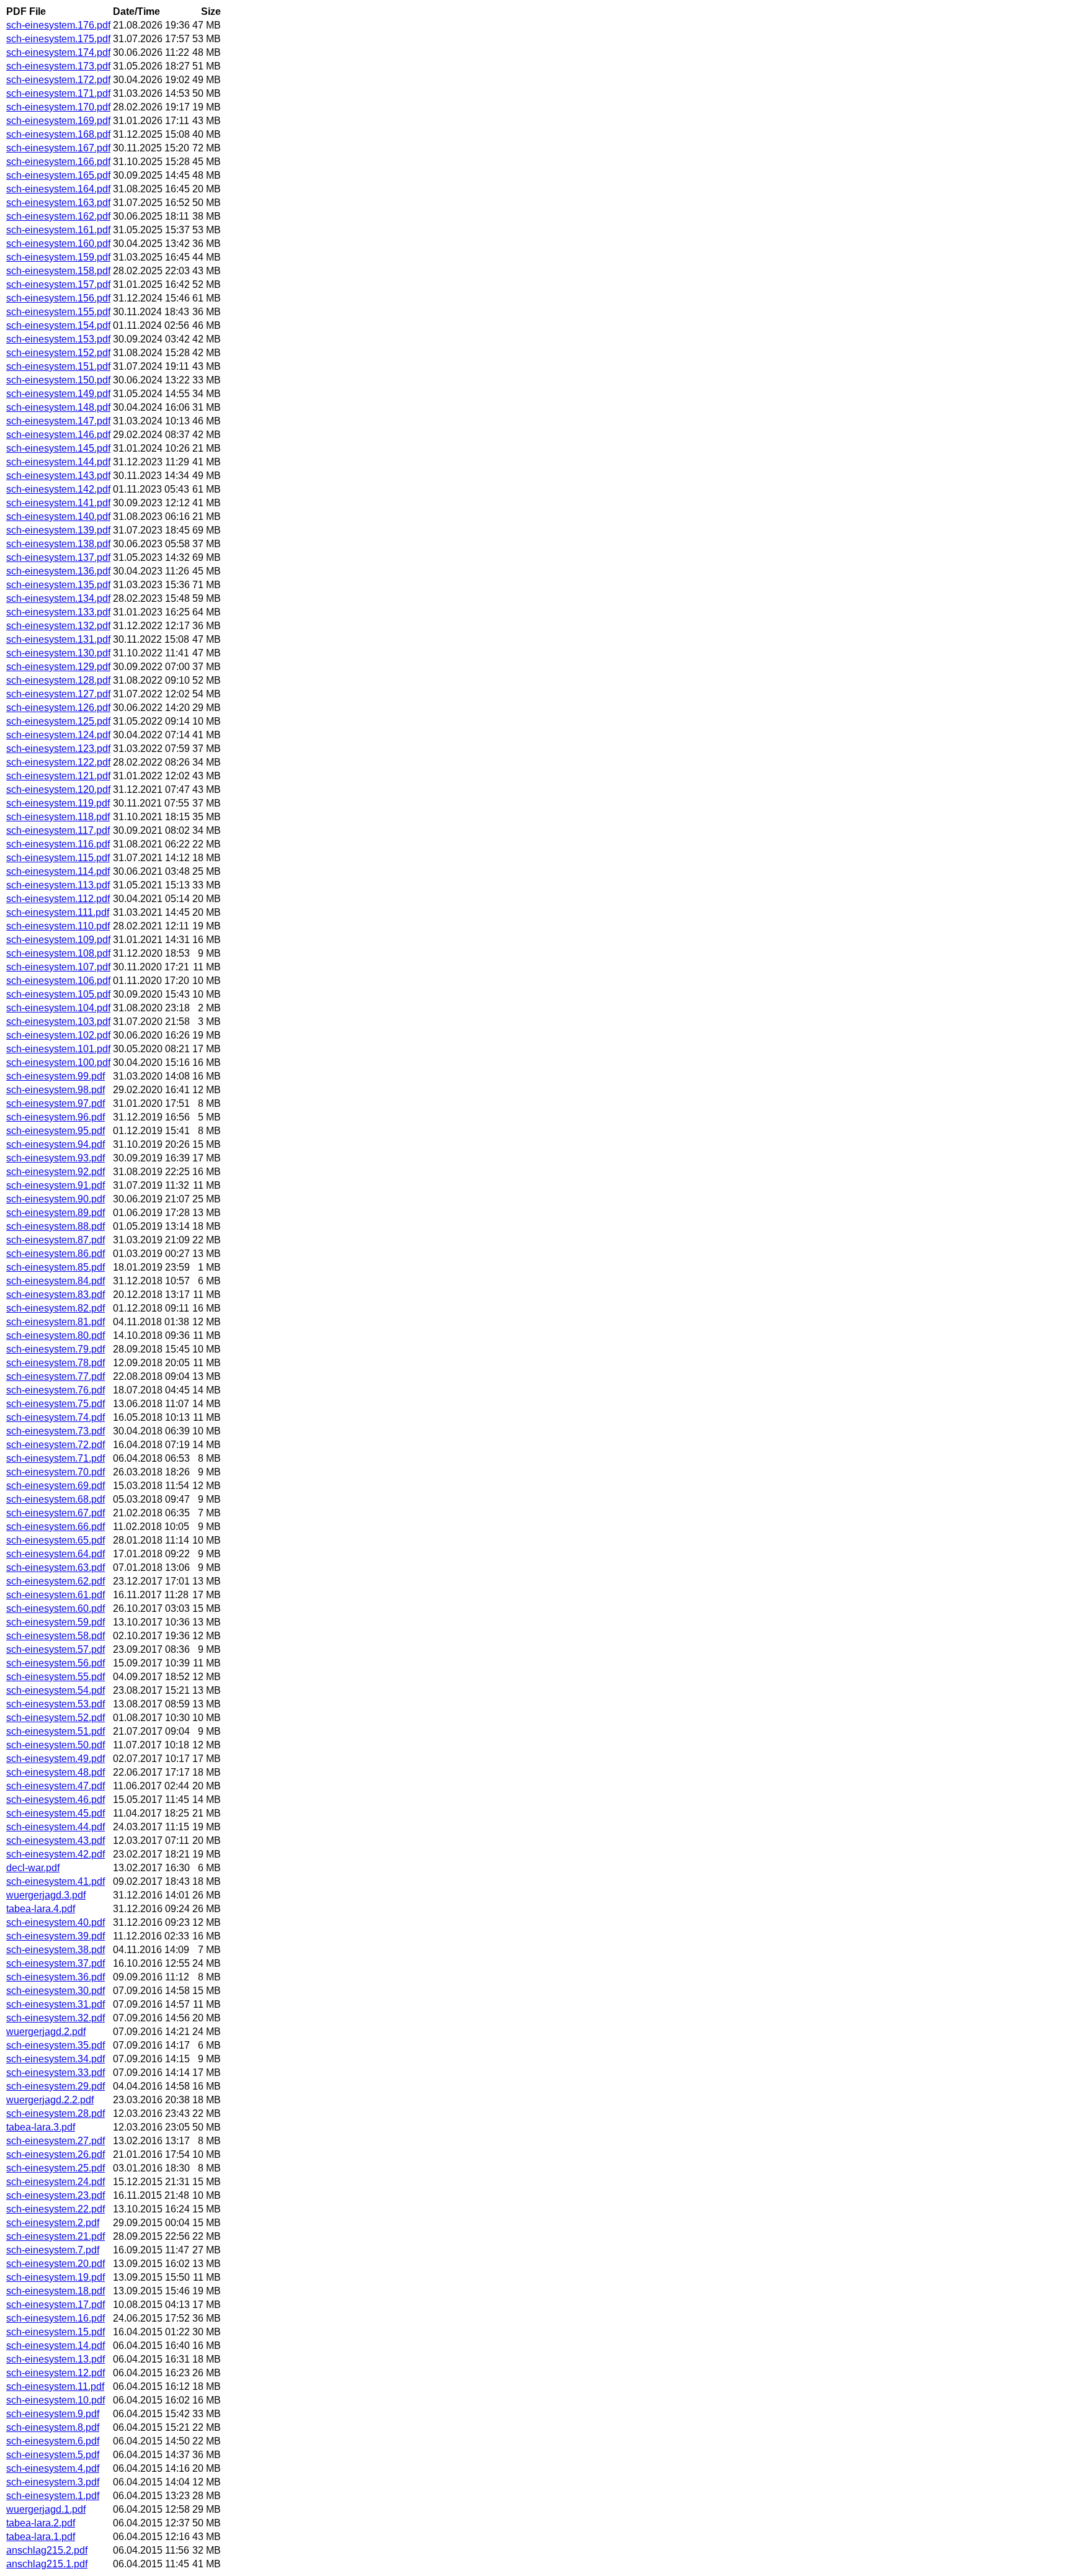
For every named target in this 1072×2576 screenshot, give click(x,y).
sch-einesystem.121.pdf (58, 776)
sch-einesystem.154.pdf (58, 325)
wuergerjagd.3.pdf (46, 1895)
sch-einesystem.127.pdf (58, 694)
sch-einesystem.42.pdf (56, 1854)
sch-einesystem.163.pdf (58, 203)
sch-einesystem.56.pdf (56, 1663)
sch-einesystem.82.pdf (56, 1308)
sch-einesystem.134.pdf (58, 598)
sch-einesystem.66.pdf (56, 1527)
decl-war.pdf (33, 1868)
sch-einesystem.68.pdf (56, 1499)
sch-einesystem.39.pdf (56, 1936)
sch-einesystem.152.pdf (58, 353)
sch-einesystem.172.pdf (58, 80)
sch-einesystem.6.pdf (53, 2441)
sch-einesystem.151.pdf (58, 366)
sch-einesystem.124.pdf (58, 735)
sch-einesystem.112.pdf (58, 899)
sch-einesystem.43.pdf (56, 1840)
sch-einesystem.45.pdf (56, 1813)
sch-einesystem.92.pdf (56, 1172)
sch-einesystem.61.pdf (56, 1595)
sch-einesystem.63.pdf (56, 1568)
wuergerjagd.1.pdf (46, 2509)
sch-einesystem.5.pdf (53, 2455)
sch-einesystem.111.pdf (58, 912)
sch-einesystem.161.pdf (58, 230)
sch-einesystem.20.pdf (56, 2264)
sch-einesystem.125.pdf (58, 721)
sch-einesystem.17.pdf (56, 2305)
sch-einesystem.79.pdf (56, 1349)
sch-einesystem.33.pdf (56, 2073)
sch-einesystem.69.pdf (56, 1486)
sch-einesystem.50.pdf (56, 1745)
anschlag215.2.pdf (47, 2550)
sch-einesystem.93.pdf (56, 1158)
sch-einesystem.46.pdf (56, 1800)
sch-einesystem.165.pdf (58, 175)
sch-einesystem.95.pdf (56, 1131)
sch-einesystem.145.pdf (58, 448)
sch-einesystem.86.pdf (56, 1254)
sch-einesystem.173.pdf (58, 66)
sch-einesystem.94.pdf (56, 1144)
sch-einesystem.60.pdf (56, 1608)
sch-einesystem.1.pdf (53, 2496)
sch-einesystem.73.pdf (56, 1431)
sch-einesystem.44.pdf (56, 1827)
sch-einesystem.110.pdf (58, 926)
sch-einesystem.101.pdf (58, 1049)
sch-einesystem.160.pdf (58, 244)
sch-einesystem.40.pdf (56, 1922)
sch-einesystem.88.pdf (56, 1226)
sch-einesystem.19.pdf (56, 2277)
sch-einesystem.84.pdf (56, 1281)
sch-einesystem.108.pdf (58, 953)
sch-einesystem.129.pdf (58, 667)
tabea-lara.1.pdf (41, 2537)
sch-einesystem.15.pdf (56, 2332)
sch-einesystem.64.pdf (56, 1554)
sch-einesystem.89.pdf (56, 1213)
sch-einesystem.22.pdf (56, 2209)
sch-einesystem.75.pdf (56, 1404)
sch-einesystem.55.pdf (56, 1677)
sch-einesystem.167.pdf (58, 148)
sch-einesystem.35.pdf (56, 2045)
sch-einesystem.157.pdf (58, 284)
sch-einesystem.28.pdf (56, 2113)
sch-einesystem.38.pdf (56, 1950)
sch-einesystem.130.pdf (58, 653)
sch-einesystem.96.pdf (56, 1117)
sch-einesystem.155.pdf (58, 312)
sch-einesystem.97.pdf (56, 1103)
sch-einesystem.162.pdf (58, 216)
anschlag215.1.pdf (47, 2564)
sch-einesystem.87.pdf (56, 1240)
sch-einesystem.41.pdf (56, 1881)
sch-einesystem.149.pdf (58, 394)
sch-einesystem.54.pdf (56, 1690)
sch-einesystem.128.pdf (58, 680)
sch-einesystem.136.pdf (58, 571)
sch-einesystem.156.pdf (58, 298)
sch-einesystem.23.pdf (56, 2195)
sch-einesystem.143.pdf (58, 476)
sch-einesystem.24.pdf (56, 2182)
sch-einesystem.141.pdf (58, 503)
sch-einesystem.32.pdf (56, 2018)
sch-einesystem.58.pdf (56, 1636)
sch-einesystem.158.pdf (58, 271)
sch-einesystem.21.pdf (56, 2236)
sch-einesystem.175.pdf (58, 39)
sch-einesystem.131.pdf (58, 639)
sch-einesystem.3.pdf (53, 2482)
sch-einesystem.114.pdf (58, 871)
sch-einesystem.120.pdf (58, 789)
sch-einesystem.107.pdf (58, 967)
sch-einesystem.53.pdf (56, 1704)
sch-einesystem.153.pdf (58, 339)
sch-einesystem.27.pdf (56, 2141)
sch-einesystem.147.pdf (58, 421)
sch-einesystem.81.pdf (56, 1322)
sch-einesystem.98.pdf (56, 1090)
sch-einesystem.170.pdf (58, 107)
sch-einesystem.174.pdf (58, 52)
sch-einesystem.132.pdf (58, 626)
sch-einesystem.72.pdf (56, 1445)
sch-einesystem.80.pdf (56, 1335)
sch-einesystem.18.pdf (56, 2291)
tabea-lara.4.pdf (41, 1909)
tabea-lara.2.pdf (41, 2523)
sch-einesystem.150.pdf (58, 380)
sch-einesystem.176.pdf (58, 25)
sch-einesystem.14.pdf (56, 2346)
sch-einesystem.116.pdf (58, 844)
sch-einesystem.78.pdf (56, 1363)
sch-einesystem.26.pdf (56, 2154)
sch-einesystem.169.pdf (58, 121)
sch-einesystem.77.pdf (56, 1376)
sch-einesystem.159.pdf (58, 257)
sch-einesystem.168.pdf (58, 134)
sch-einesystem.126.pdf (58, 708)
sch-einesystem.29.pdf (56, 2086)
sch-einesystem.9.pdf (53, 2414)
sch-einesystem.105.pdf (58, 994)
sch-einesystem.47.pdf (56, 1786)
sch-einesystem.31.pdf (56, 2004)
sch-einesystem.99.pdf (56, 1076)
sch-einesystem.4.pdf (53, 2468)
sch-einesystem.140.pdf (58, 517)
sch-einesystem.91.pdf (56, 1185)
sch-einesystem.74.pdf (56, 1417)
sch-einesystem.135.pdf (58, 585)
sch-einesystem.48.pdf (56, 1772)
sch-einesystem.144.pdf (58, 462)
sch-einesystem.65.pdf (56, 1540)
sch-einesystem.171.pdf (58, 93)
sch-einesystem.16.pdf (56, 2318)
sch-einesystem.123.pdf (58, 749)
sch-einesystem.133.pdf (58, 612)
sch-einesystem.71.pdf (56, 1458)
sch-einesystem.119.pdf (58, 803)
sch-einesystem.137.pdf (58, 557)
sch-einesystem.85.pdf (56, 1267)
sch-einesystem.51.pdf (56, 1731)
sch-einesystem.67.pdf (56, 1513)
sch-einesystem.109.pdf (58, 940)
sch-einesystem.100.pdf (58, 1062)
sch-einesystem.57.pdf (56, 1649)
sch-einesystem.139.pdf (58, 530)
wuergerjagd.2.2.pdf (50, 2100)
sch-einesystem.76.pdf (56, 1390)
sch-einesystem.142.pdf (58, 489)
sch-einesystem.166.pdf (58, 162)
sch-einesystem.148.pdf (58, 407)
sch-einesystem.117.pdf (58, 830)
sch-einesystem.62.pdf (56, 1581)
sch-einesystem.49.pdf (56, 1759)
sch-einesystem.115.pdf (58, 858)
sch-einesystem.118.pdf (58, 817)
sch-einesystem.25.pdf (56, 2168)
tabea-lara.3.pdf (41, 2127)
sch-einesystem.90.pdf (56, 1199)
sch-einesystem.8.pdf (53, 2427)
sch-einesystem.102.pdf (58, 1035)
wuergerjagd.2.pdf (46, 2032)
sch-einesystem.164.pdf (58, 189)
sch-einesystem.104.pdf (58, 1008)
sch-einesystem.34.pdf (56, 2059)
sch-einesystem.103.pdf (58, 1022)
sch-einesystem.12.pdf (56, 2373)
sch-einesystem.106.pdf (58, 981)
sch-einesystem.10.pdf (56, 2400)
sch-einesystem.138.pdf (58, 544)
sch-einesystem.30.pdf (56, 1991)
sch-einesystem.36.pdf (56, 1977)
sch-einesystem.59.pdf (56, 1622)
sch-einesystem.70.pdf (56, 1472)
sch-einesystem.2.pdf (53, 2223)
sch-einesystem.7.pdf (53, 2250)
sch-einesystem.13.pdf (56, 2359)
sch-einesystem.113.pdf (58, 885)
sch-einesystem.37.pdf (56, 1963)
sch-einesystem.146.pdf (58, 435)
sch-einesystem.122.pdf (58, 762)
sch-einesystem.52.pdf (56, 1718)
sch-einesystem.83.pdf (56, 1295)
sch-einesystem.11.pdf (55, 2386)
